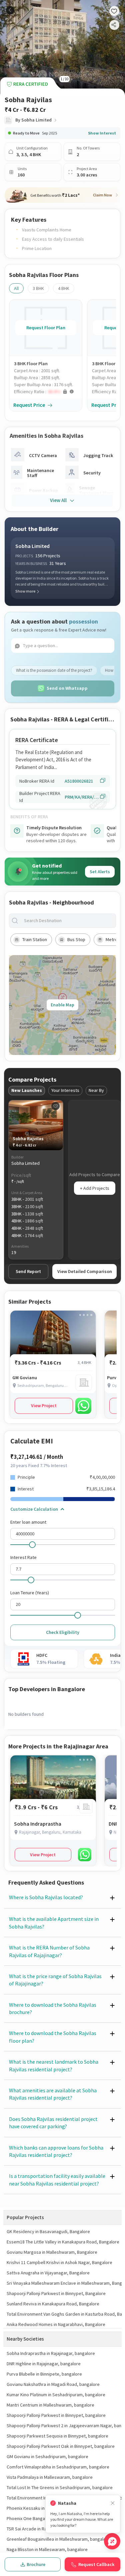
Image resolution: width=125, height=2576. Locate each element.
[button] (48, 392)
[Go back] (10, 10)
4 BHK (64, 288)
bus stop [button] (76, 939)
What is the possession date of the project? (54, 670)
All (16, 288)
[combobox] (68, 921)
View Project (44, 1406)
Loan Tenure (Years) (30, 1593)
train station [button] (35, 939)
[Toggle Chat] (112, 2541)
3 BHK (38, 288)
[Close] (113, 2503)
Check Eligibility (63, 1632)
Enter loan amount (28, 1522)
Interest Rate (23, 1557)
